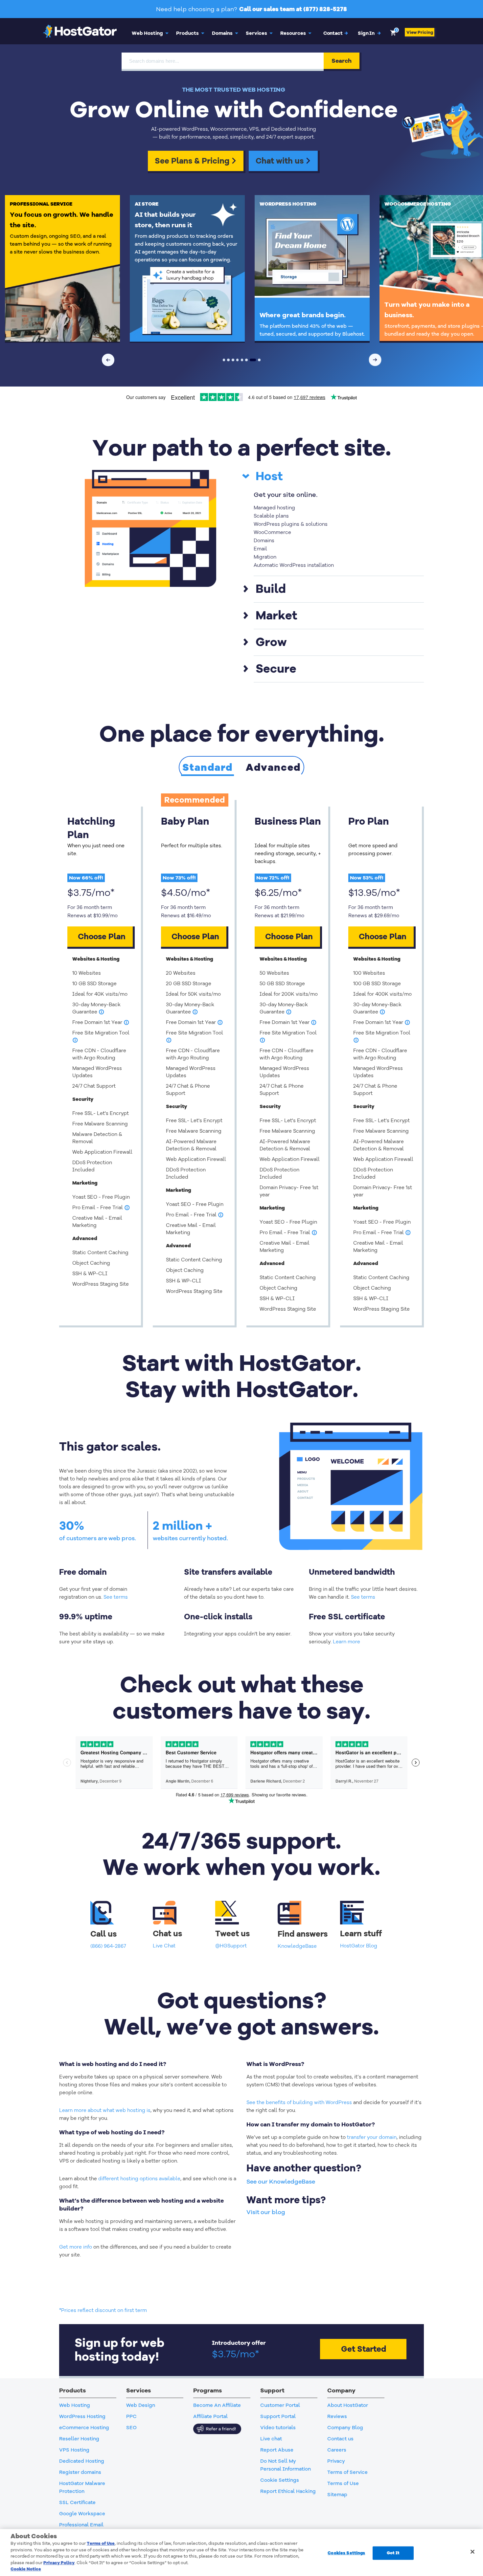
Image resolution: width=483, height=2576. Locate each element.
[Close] (472, 2552)
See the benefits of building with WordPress (299, 2102)
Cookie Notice (26, 2569)
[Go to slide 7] (253, 360)
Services (256, 33)
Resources (293, 33)
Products (187, 33)
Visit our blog (266, 2212)
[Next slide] (375, 360)
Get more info (76, 2247)
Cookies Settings (346, 2553)
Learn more (346, 1642)
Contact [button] (336, 33)
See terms (116, 1597)
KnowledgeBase (297, 1946)
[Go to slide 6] (246, 360)
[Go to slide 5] (242, 360)
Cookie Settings (280, 2480)
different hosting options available (139, 2179)
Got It (393, 2553)
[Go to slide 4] (238, 360)
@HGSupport (231, 1946)
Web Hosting (147, 33)
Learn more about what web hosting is (105, 2110)
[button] (370, 33)
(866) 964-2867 (108, 1946)
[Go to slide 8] (259, 360)
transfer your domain (372, 2137)
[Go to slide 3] (233, 360)
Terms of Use (101, 2543)
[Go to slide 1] (224, 360)
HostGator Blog (359, 1946)
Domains (222, 33)
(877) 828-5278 (325, 9)
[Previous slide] (108, 360)
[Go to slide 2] (228, 360)
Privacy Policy (59, 2563)
